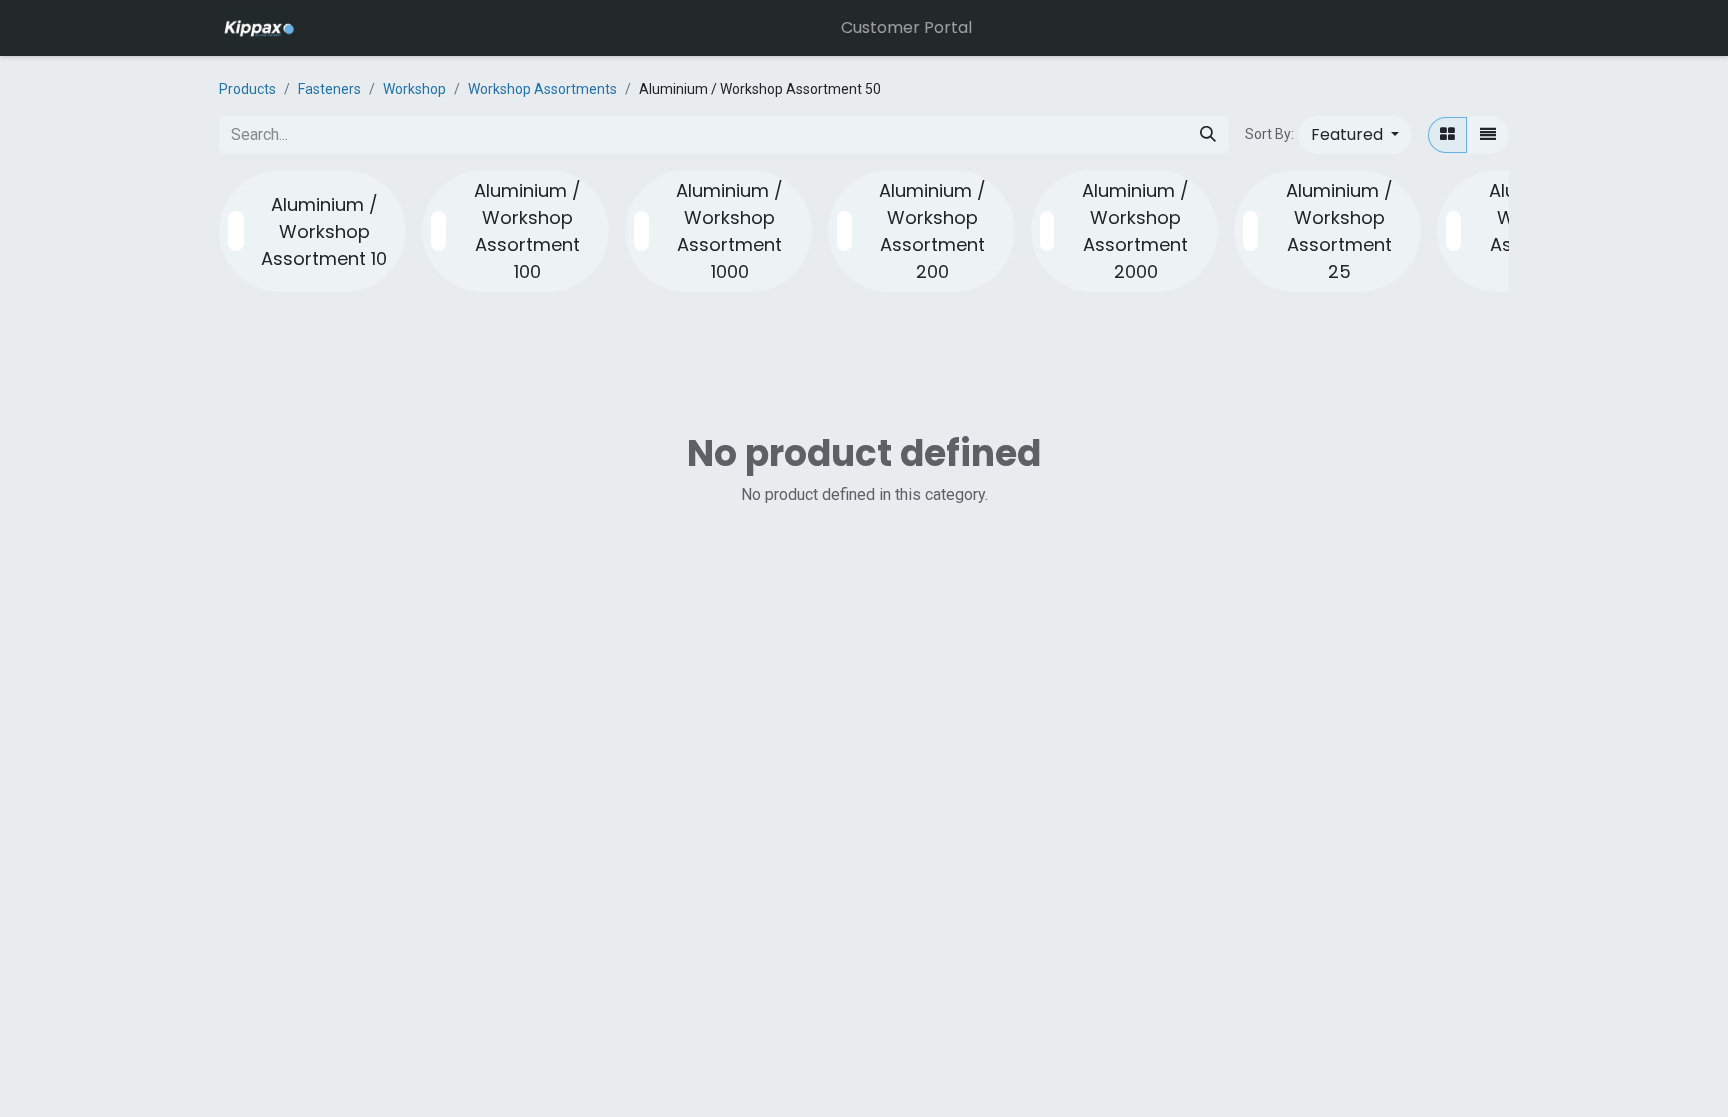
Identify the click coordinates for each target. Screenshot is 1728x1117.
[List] (1488, 135)
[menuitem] (906, 28)
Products (247, 89)
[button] (1355, 135)
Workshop (414, 89)
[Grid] (1447, 135)
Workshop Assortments (542, 89)
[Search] (1208, 135)
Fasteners (329, 89)
